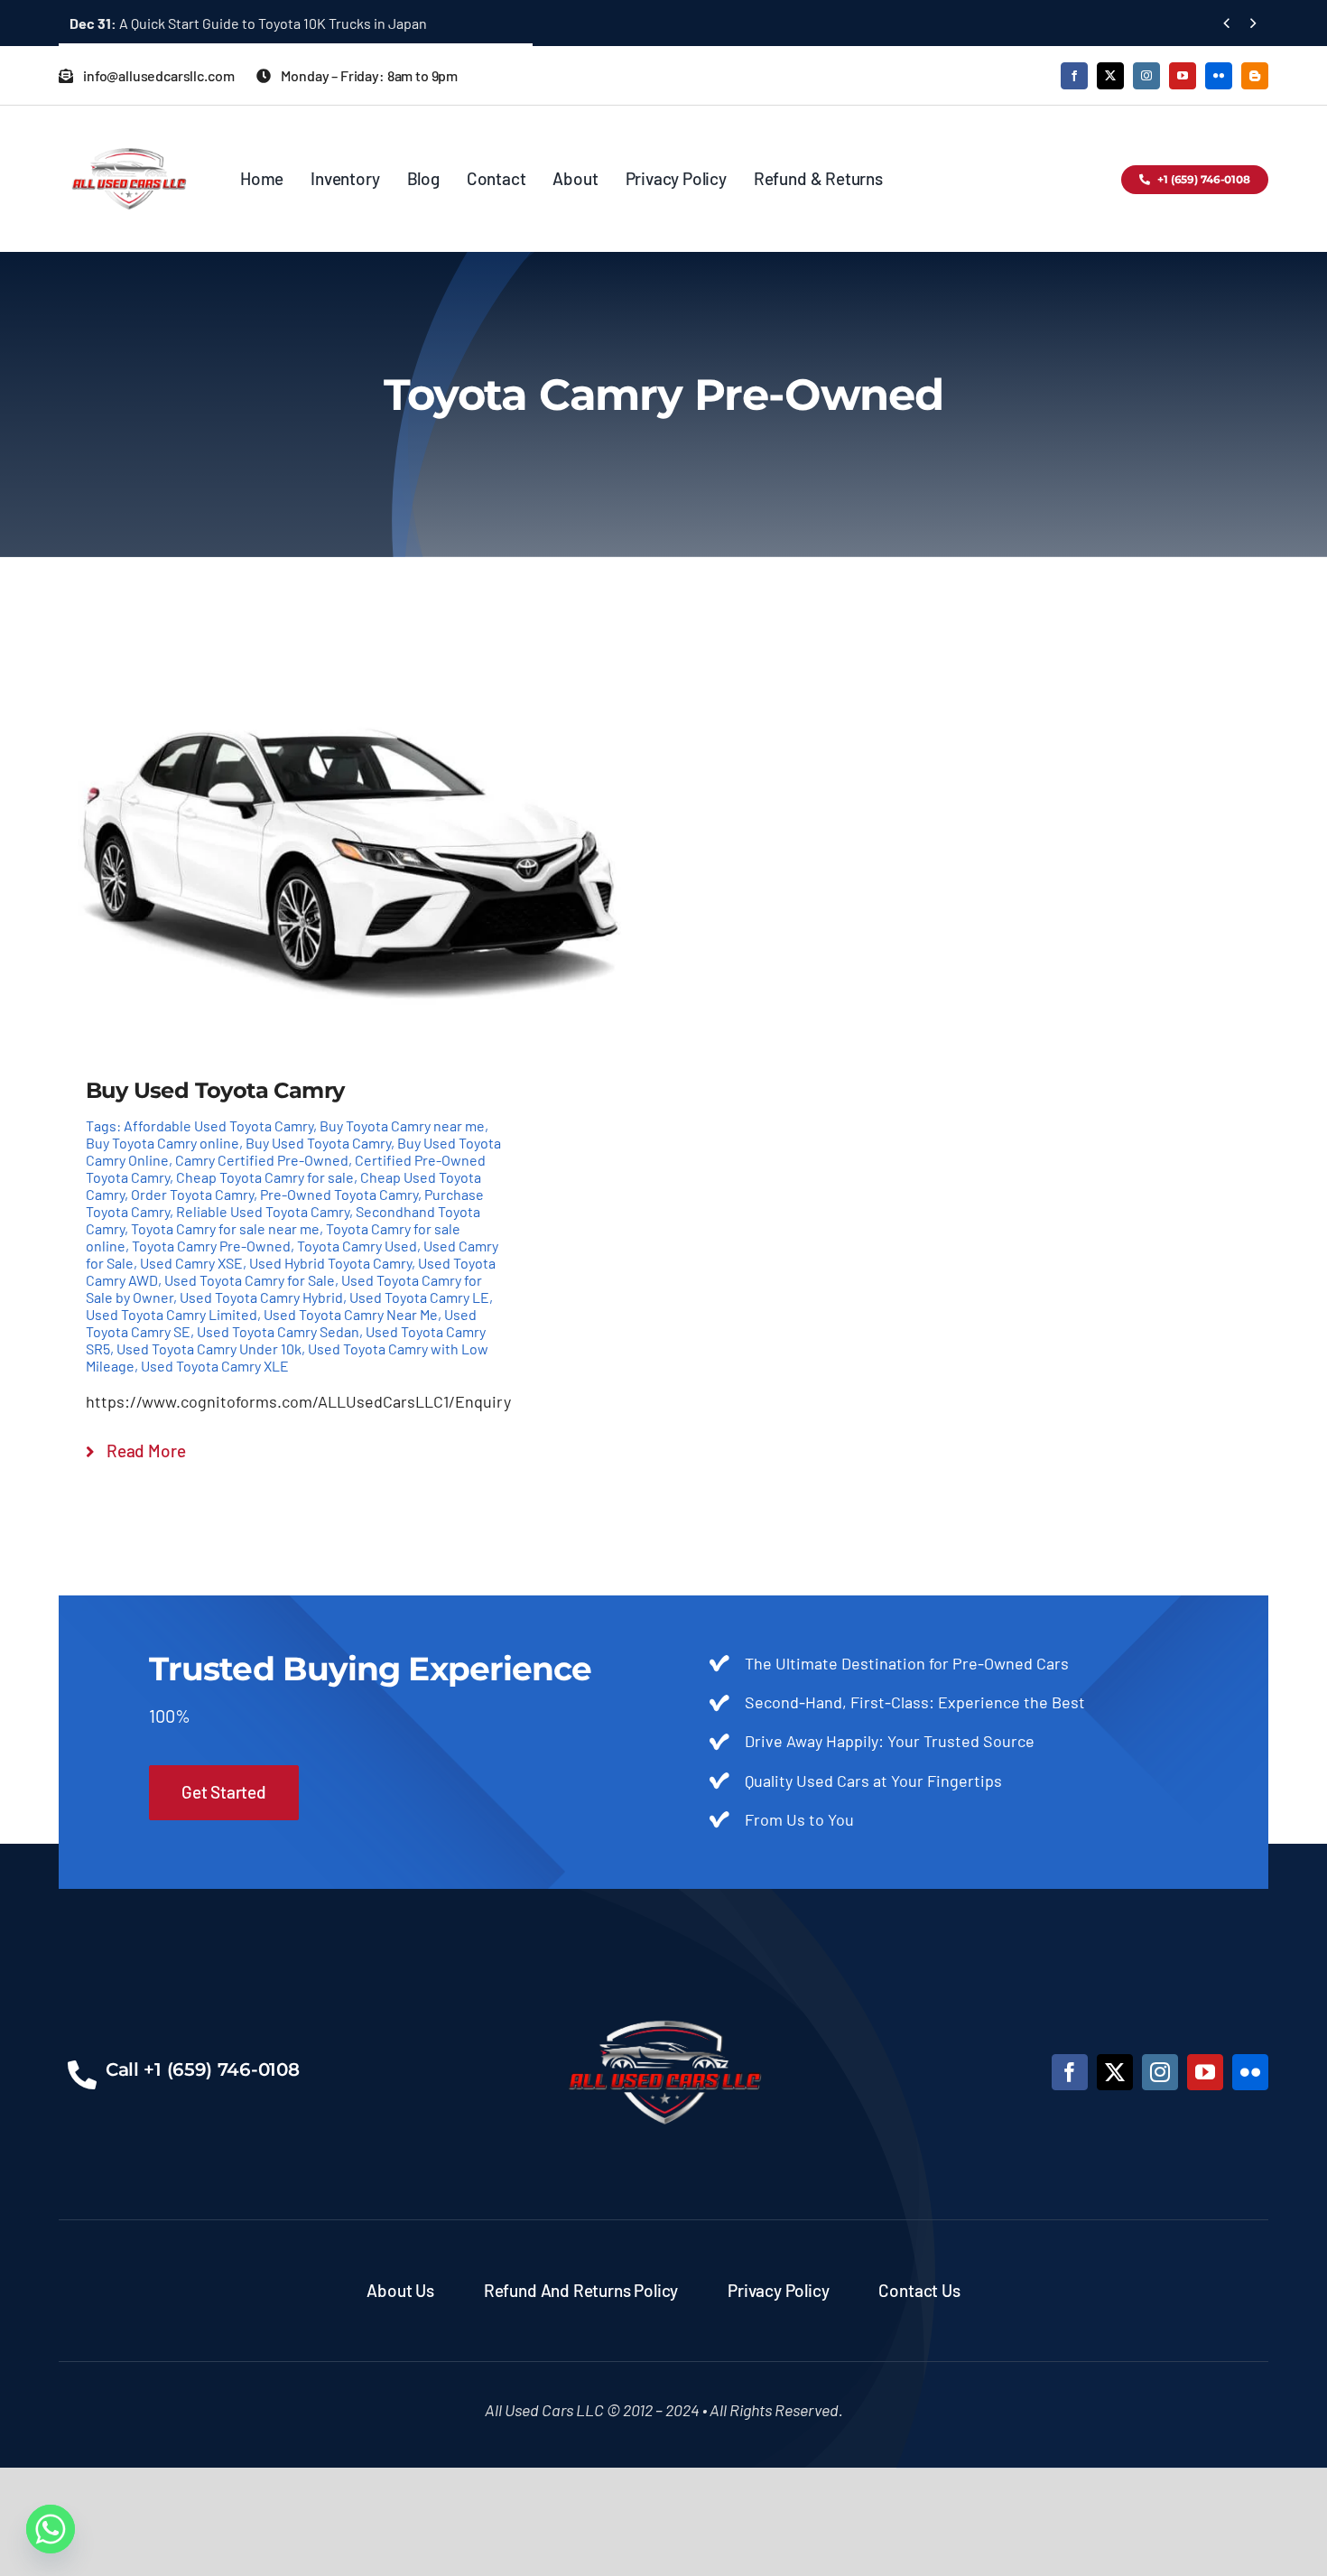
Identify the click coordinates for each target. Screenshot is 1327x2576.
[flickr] (1219, 76)
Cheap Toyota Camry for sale (265, 1177)
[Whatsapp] (51, 2529)
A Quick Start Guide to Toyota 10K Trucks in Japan (248, 23)
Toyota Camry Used (357, 1246)
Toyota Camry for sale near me (225, 1228)
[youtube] (1183, 76)
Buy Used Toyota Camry (318, 1143)
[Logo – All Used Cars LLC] (129, 132)
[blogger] (1255, 76)
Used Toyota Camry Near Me (351, 1314)
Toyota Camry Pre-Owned (211, 1246)
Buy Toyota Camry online (162, 1143)
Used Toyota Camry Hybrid (261, 1297)
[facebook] (1074, 76)
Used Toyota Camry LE (419, 1297)
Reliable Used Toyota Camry (263, 1211)
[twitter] (1110, 76)
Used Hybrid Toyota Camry (330, 1263)
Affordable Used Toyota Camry (218, 1125)
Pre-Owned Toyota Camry (339, 1194)
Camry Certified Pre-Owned (262, 1160)
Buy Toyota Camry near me (402, 1125)
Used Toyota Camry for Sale (250, 1280)
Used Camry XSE (191, 1263)
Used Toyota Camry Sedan (278, 1331)
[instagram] (1146, 76)
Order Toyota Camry (192, 1194)
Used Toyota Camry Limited (172, 1314)
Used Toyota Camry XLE (215, 1366)
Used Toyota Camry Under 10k (209, 1348)
